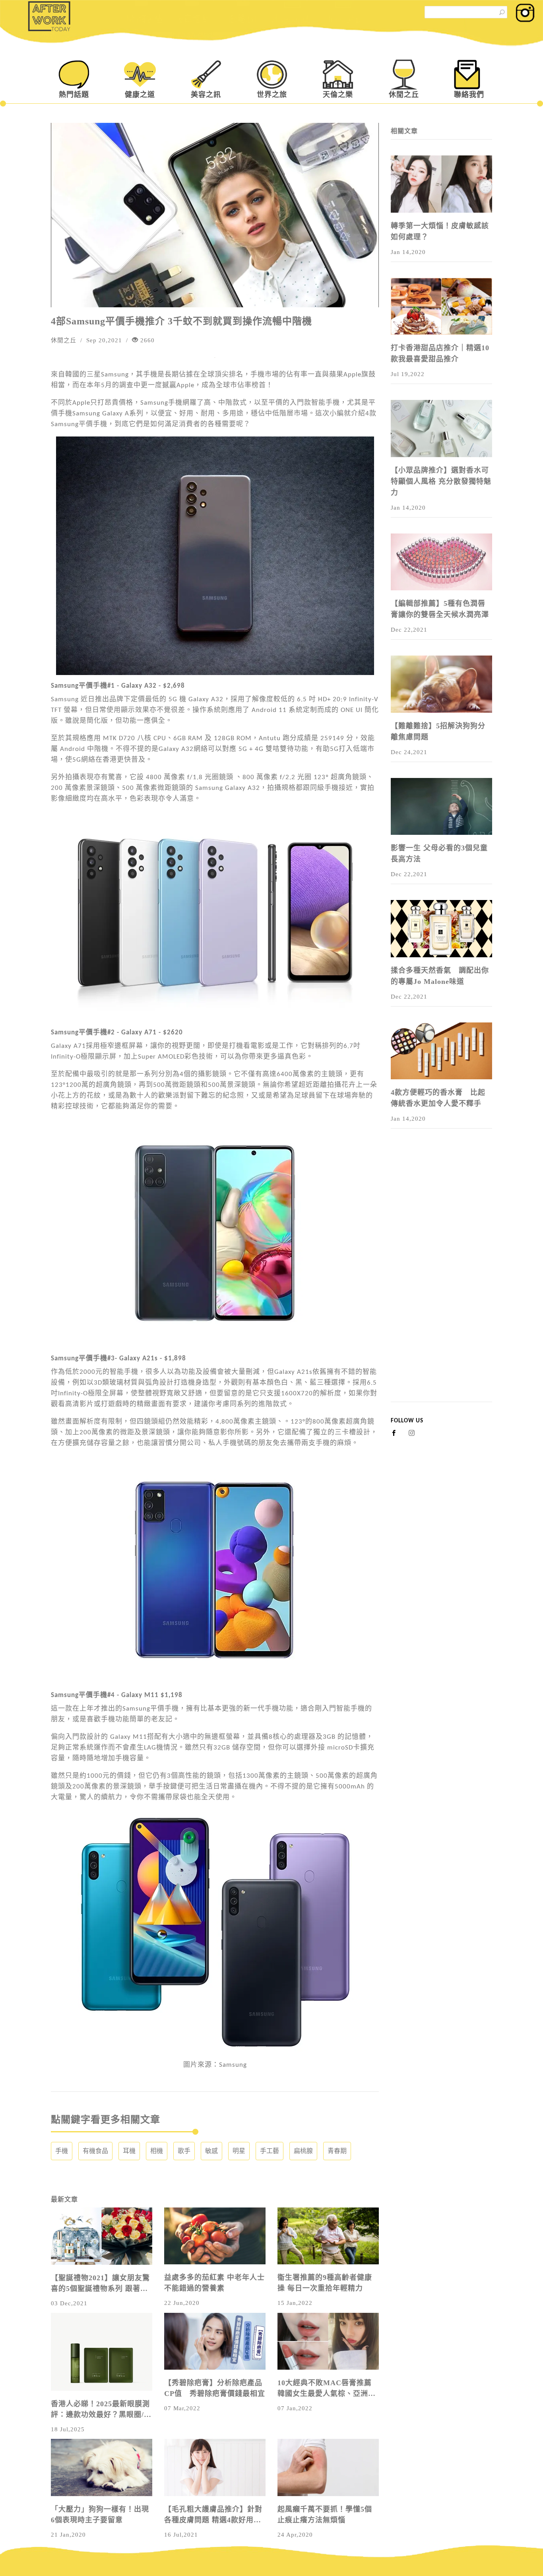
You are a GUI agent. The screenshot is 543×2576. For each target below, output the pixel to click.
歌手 (184, 2151)
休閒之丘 (404, 95)
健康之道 (140, 95)
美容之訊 (206, 95)
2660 (146, 340)
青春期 (337, 2151)
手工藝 (270, 2151)
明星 (239, 2151)
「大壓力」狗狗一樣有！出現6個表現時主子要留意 (100, 2515)
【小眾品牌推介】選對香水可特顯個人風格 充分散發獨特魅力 (441, 481)
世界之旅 (272, 95)
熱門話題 (74, 95)
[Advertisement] (441, 1282)
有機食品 (95, 2151)
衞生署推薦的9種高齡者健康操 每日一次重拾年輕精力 (325, 2283)
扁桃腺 (303, 2151)
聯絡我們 (469, 95)
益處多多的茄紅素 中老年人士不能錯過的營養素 (214, 2283)
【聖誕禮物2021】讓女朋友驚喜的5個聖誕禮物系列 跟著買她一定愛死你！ (100, 2284)
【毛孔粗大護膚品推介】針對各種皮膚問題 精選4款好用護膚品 (213, 2515)
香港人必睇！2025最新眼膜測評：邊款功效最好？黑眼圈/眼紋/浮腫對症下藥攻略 (101, 2410)
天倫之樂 (338, 95)
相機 (157, 2151)
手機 (62, 2151)
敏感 (211, 2151)
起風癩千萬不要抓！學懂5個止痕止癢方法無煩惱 (325, 2515)
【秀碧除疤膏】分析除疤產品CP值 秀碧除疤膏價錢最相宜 (215, 2388)
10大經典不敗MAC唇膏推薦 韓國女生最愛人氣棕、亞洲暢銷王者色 (327, 2389)
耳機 (129, 2151)
